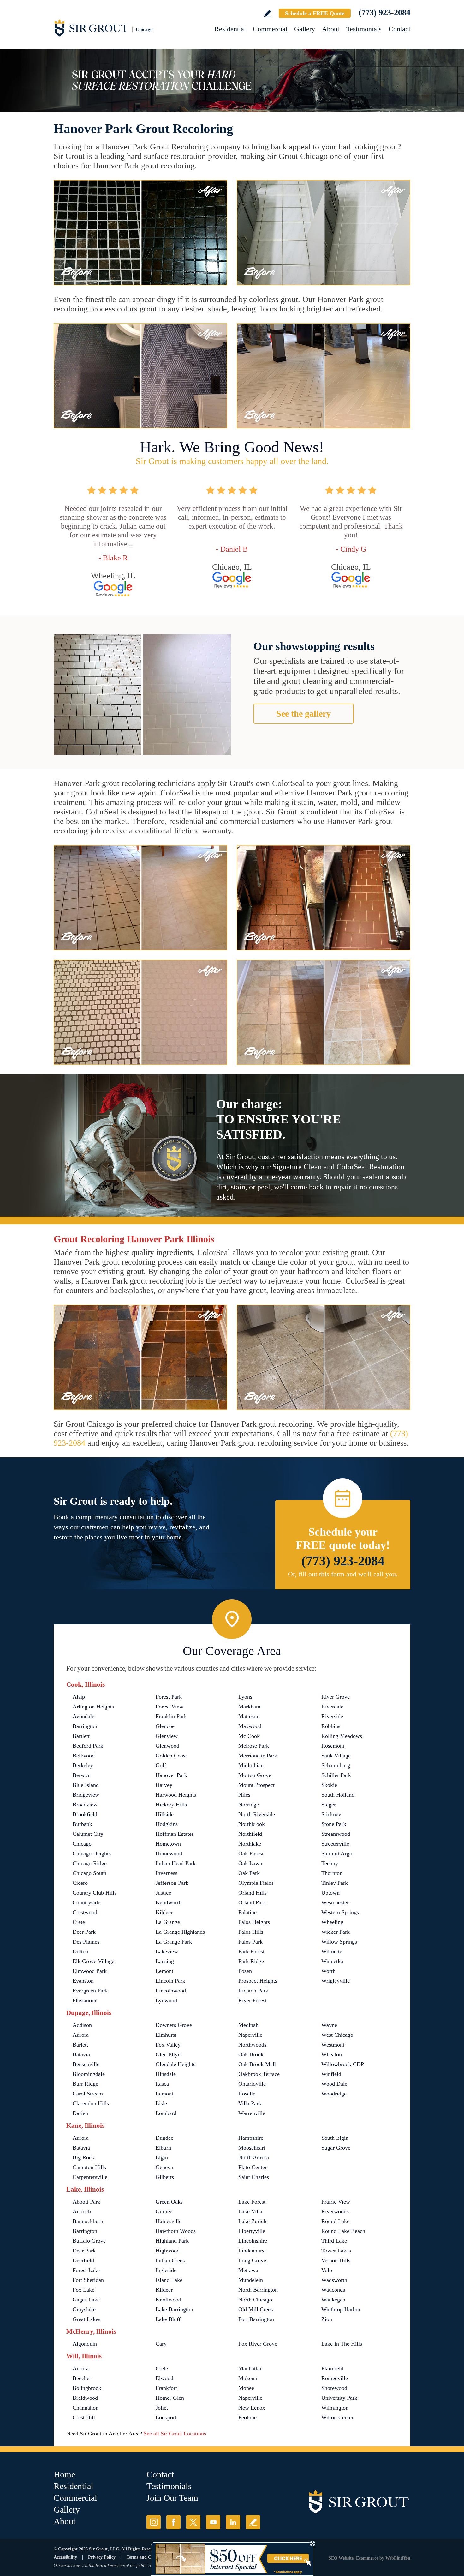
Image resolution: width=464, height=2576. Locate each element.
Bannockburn (88, 2221)
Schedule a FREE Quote (315, 13)
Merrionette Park (258, 1756)
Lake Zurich (252, 2221)
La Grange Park (174, 1942)
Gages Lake (86, 2300)
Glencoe (165, 1726)
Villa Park (250, 2103)
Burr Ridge (85, 2084)
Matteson (249, 1716)
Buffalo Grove (89, 2241)
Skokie (329, 1785)
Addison (82, 2025)
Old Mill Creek (256, 2309)
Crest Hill (84, 2417)
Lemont (164, 1971)
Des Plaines (86, 1942)
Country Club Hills (95, 1893)
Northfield (250, 1834)
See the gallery (303, 714)
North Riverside (257, 1814)
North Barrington (258, 2290)
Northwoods (252, 2045)
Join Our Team (172, 2498)
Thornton (332, 1873)
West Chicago (337, 2035)
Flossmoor (85, 2000)
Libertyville (252, 2231)
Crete (79, 1922)
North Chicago (255, 2300)
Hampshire (251, 2138)
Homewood (169, 1853)
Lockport (166, 2417)
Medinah (248, 2025)
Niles (244, 1795)
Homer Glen (170, 2398)
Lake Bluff (168, 2319)
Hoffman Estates (175, 1834)
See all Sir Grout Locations (175, 2434)
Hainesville (169, 2221)
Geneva (164, 2167)
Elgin (162, 2157)
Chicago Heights (92, 1853)
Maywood (250, 1726)
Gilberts (165, 2177)
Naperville (250, 2035)
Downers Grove (174, 2025)
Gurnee (164, 2211)
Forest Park (169, 1697)
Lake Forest (252, 2202)
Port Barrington (256, 2319)
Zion (327, 2319)
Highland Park (172, 2241)
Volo (327, 2270)
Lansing (165, 1961)
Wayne (329, 2025)
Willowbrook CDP (343, 2064)
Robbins (331, 1726)
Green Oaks (169, 2202)
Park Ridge (251, 1961)
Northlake (250, 1844)
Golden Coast (171, 1756)
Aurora (81, 2035)
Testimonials (364, 29)
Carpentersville (90, 2177)
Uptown (330, 1893)
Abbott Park (86, 2202)
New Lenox (252, 2408)
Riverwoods (335, 2211)
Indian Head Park (176, 1863)
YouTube (213, 2522)
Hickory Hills (171, 1805)
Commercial (270, 29)
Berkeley (83, 1765)
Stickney (331, 1814)
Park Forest (251, 1951)
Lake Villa (250, 2211)
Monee (246, 2388)
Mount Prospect (256, 1785)
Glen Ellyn (168, 2054)
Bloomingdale (89, 2074)
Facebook (173, 2522)
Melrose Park (254, 1746)
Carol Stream (88, 2094)
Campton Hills (89, 2167)
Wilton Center (337, 2417)
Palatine (247, 1912)
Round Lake (335, 2221)
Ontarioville (252, 2084)
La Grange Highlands (180, 1932)
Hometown (168, 1844)
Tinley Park (335, 1883)
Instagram (154, 2522)
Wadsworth (334, 2280)
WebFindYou (398, 2558)
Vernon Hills (336, 2260)
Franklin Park (171, 1716)
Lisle (161, 2103)
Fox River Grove (258, 2344)
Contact (399, 29)
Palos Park (250, 1942)
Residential (230, 29)
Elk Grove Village (93, 1961)
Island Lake (169, 2280)
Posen (245, 1971)
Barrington (85, 1726)
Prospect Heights (258, 1981)
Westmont (333, 2045)
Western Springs (340, 1912)
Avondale (83, 1716)
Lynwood (166, 2000)
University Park (339, 2398)
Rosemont (333, 1746)
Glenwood (167, 1746)
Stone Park (334, 1824)
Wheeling (332, 1922)
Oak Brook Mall (257, 2064)
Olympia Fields (256, 1883)
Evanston (83, 1981)
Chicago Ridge (90, 1863)
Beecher (82, 2378)
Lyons (245, 1697)
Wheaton (332, 2054)
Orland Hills (253, 1893)
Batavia (81, 2054)
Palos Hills (251, 1932)
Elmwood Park (90, 1971)
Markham (249, 1707)
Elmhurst (166, 2035)
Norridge (249, 1805)
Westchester (335, 1902)
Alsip (79, 1697)
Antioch (82, 2211)
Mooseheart (252, 2148)
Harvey (164, 1785)
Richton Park (253, 1991)
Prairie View (336, 2202)
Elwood (164, 2378)
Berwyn (82, 1775)
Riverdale (332, 1707)
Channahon (86, 2408)
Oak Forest (251, 1853)
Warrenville (252, 2113)
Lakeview (167, 1951)
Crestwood (85, 1912)
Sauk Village (336, 1756)
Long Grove (252, 2260)
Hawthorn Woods (176, 2231)
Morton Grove (255, 1775)
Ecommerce (367, 2558)
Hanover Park (171, 1775)
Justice (163, 1893)
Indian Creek (170, 2260)
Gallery (305, 29)
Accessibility (65, 2557)
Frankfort (166, 2388)
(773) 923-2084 (384, 12)
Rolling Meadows (342, 1736)
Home (64, 2474)
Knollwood (168, 2300)
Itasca (162, 2084)
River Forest (253, 2000)
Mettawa (248, 2270)
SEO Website (341, 2558)
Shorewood (334, 2388)
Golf (161, 1765)
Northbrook (252, 1824)
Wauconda (333, 2290)
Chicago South (89, 1873)
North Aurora (254, 2157)
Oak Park (249, 1873)
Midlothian (251, 1765)
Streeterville (335, 1844)
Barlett (80, 2045)
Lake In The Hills (342, 2344)
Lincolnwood (171, 1991)
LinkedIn (233, 2522)
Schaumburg (336, 1765)
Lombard (166, 2113)
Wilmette (332, 1951)
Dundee (164, 2138)
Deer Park (84, 1932)
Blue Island (86, 1785)
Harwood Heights (176, 1795)
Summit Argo (337, 1853)
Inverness (167, 1873)
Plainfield (332, 2368)
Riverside (332, 1716)
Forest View (170, 1707)
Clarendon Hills (91, 2103)
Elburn (163, 2148)
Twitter (193, 2522)
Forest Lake (86, 2270)
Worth (328, 1971)
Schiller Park (336, 1775)
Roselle (247, 2094)
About (331, 29)
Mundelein (251, 2280)
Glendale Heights (175, 2064)
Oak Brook (251, 2054)
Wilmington (335, 2408)
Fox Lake (83, 2290)
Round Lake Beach (343, 2231)
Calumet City (88, 1834)
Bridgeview (86, 1795)
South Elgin (335, 2138)
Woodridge (334, 2094)
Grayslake (84, 2309)
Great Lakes (86, 2319)
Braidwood (85, 2398)
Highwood (168, 2251)
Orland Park (252, 1902)
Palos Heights (254, 1922)
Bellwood (84, 1756)
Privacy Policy (102, 2557)
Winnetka (332, 1961)
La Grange (168, 1922)
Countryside (86, 1902)
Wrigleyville (336, 1981)
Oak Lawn (250, 1863)
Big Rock (83, 2157)
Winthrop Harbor (341, 2309)
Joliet (162, 2408)
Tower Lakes (336, 2251)
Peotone (247, 2417)
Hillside (165, 1814)
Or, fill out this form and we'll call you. (343, 1574)
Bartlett (81, 1736)
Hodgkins (167, 1824)
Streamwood (336, 1834)
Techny (330, 1863)
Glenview (167, 1736)
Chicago (82, 1844)
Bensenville (86, 2064)
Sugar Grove (336, 2148)
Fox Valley (168, 2045)
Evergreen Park (90, 1991)
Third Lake (334, 2241)
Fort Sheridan (88, 2280)
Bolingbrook (87, 2388)
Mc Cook (249, 1736)
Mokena (248, 2378)
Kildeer (164, 1912)
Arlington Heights (93, 1707)
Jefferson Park (172, 1883)
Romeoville (335, 2378)
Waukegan (333, 2300)
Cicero (80, 1883)
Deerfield (83, 2260)
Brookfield (85, 1814)
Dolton (80, 1951)
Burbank (82, 1824)
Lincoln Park (170, 1981)
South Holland (338, 1795)
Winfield (331, 2074)
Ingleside (166, 2270)
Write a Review (267, 14)
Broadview (85, 1805)
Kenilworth (169, 1902)
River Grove (336, 1697)
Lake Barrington (174, 2309)
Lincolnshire (253, 2241)
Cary (161, 2344)
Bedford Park (88, 1746)
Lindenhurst (252, 2251)
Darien (80, 2113)
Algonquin (85, 2344)
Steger (329, 1805)
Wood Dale (334, 2084)
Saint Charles (254, 2177)
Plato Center (253, 2167)
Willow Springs (339, 1942)
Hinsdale (166, 2074)
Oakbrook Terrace (259, 2074)
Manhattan (250, 2368)
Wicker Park (336, 1932)
